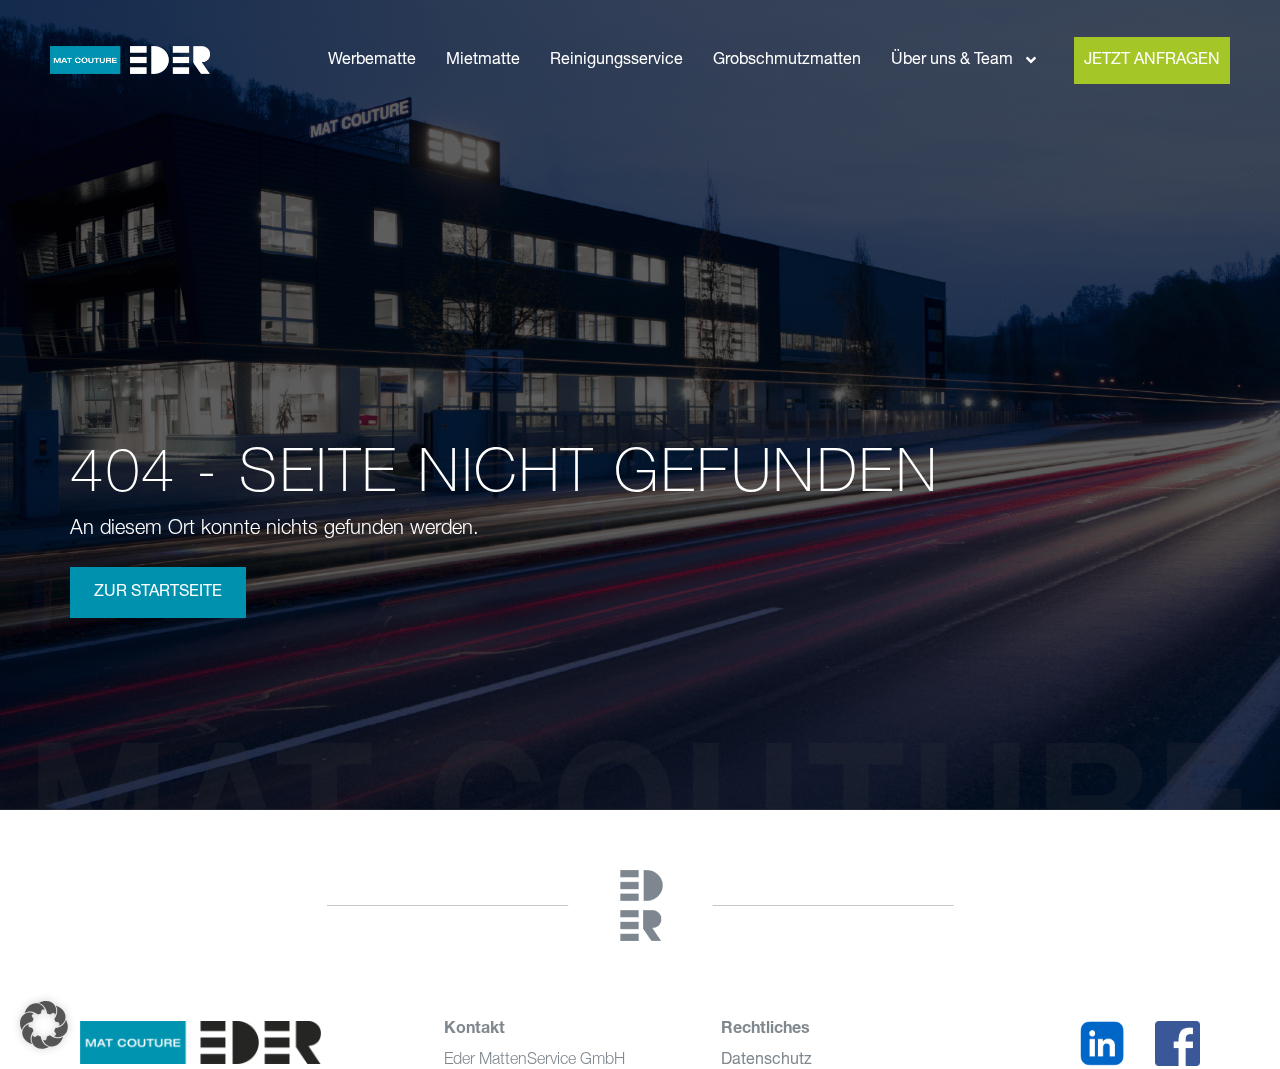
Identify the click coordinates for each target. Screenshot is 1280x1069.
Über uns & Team (952, 60)
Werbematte (372, 60)
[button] (44, 1025)
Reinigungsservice (616, 60)
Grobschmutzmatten (787, 60)
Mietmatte (483, 60)
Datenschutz (766, 1060)
